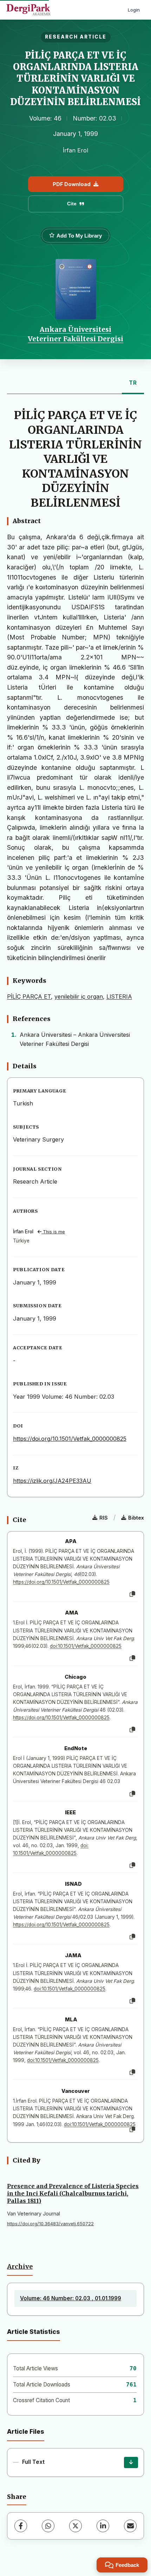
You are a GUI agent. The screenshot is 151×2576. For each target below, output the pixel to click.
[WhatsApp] (48, 2526)
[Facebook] (21, 2526)
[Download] (131, 2462)
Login (134, 10)
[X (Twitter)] (75, 2526)
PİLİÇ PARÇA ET (29, 996)
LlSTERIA (119, 996)
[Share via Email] (130, 2526)
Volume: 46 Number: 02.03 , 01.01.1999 (71, 2298)
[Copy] (132, 1594)
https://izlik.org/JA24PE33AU (52, 1481)
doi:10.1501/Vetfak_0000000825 (86, 1646)
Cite (72, 204)
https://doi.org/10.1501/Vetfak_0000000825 (70, 1439)
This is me (53, 1232)
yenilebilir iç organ (79, 996)
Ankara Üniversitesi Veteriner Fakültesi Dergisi (75, 334)
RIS (104, 1518)
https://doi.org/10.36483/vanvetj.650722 (50, 2224)
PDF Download (72, 184)
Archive (20, 2267)
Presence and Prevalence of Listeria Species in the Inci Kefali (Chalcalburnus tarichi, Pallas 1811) (73, 2193)
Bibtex (136, 1518)
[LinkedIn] (103, 2526)
